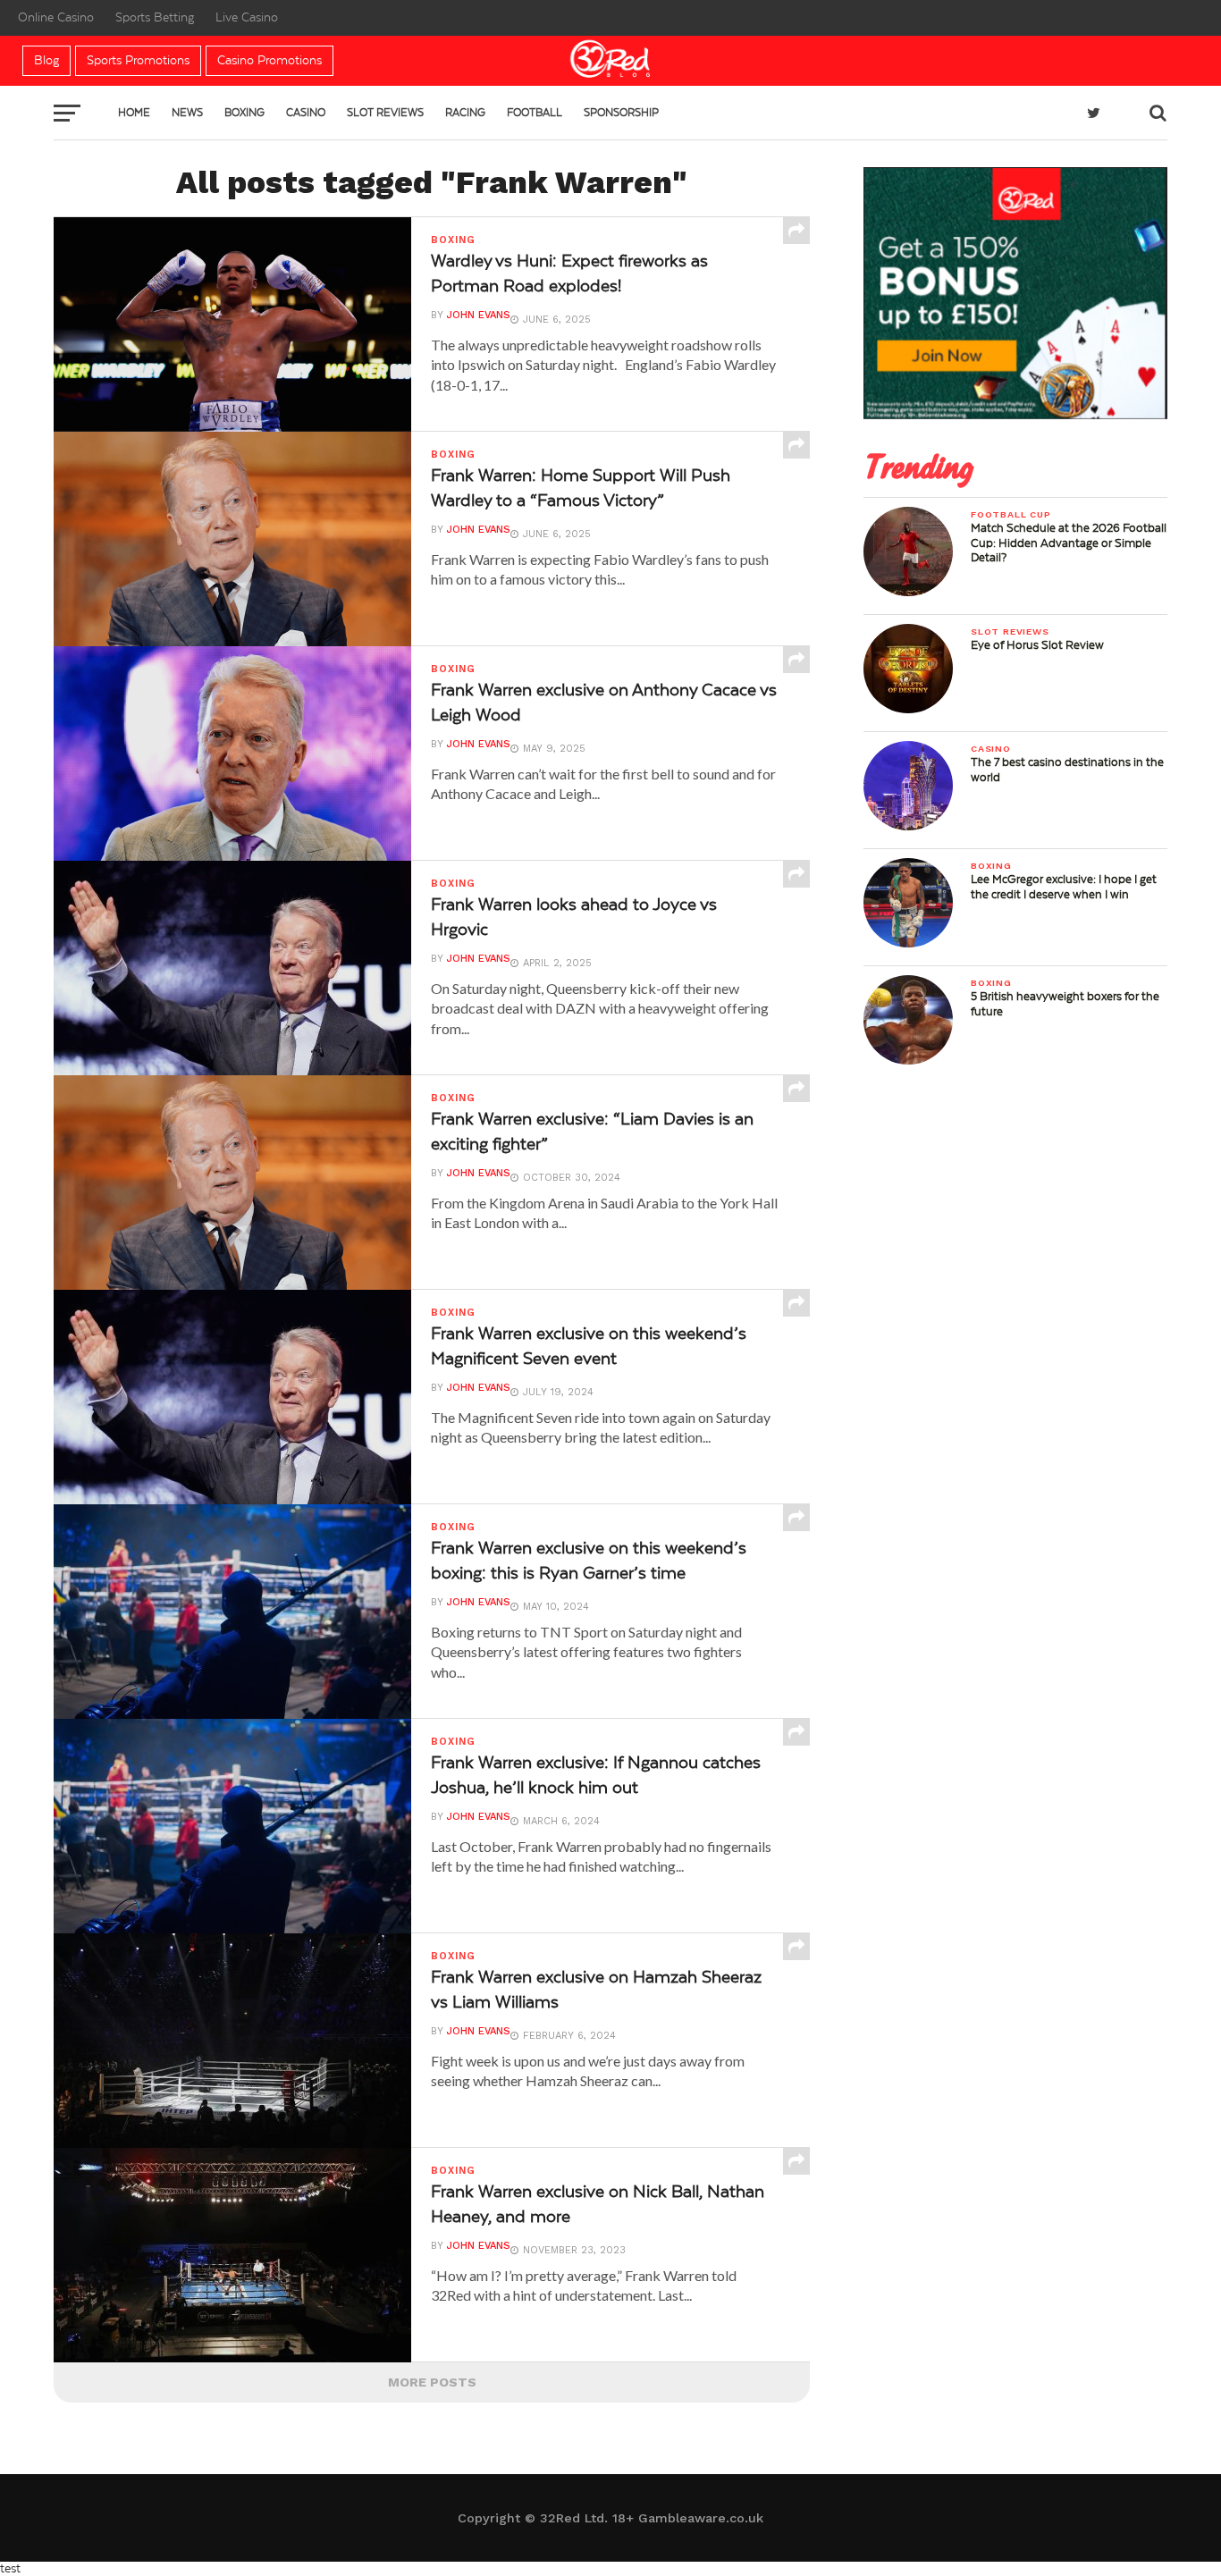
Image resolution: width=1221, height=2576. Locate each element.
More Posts (432, 2382)
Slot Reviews (385, 113)
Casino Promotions (269, 61)
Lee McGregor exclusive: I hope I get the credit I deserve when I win (1064, 887)
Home (134, 113)
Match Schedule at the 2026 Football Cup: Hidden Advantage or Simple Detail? (1069, 543)
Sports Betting (155, 18)
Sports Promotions (138, 61)
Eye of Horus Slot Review (1037, 645)
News (187, 113)
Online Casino (56, 18)
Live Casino (247, 18)
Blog (46, 61)
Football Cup (1011, 514)
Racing (465, 113)
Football (535, 113)
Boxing (244, 113)
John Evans (479, 315)
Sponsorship (621, 113)
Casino (306, 113)
